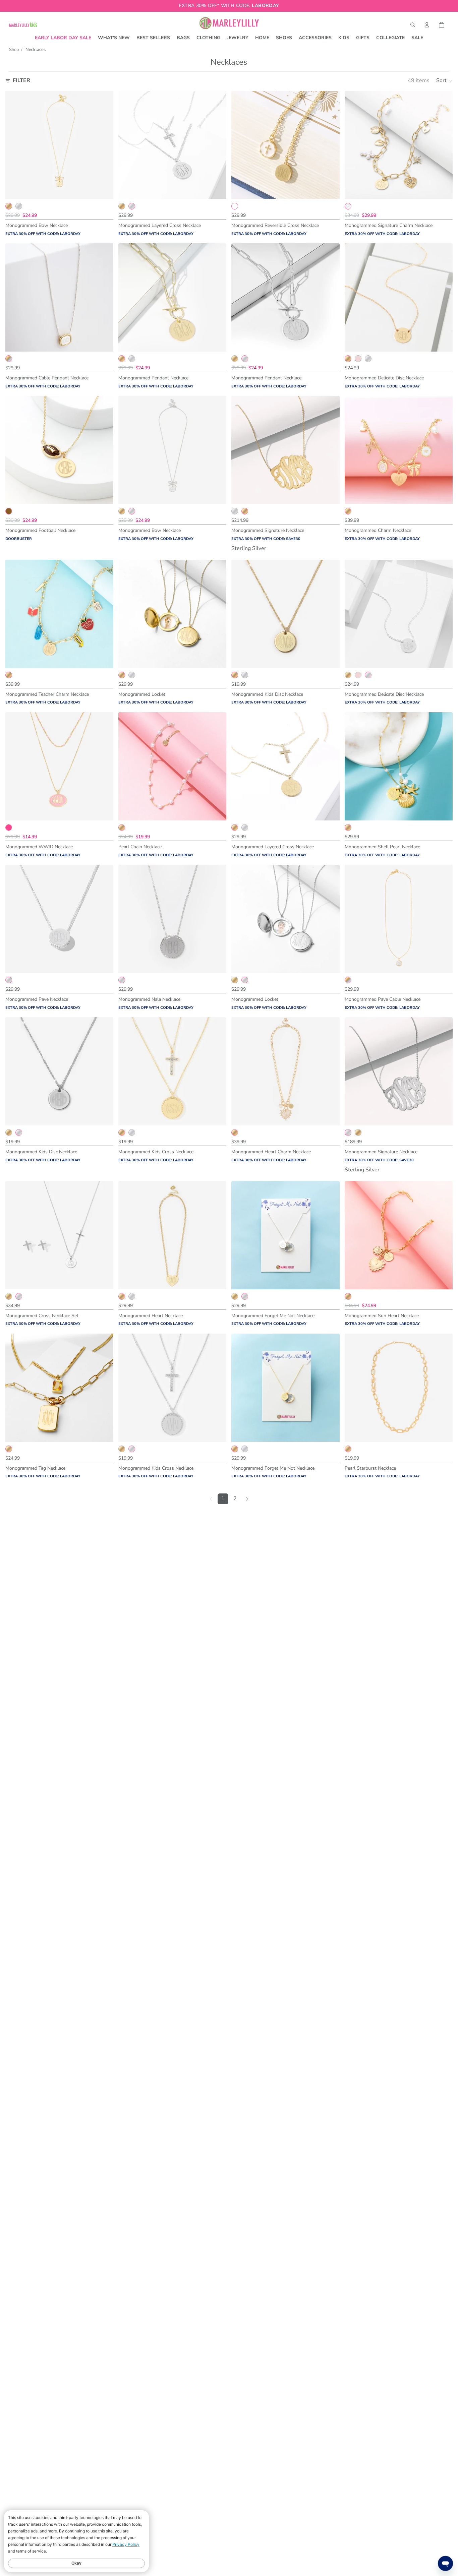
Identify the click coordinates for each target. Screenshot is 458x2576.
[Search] (413, 25)
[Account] (427, 25)
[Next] (247, 1499)
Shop (14, 50)
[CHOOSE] (103, 189)
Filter (21, 80)
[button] (444, 81)
